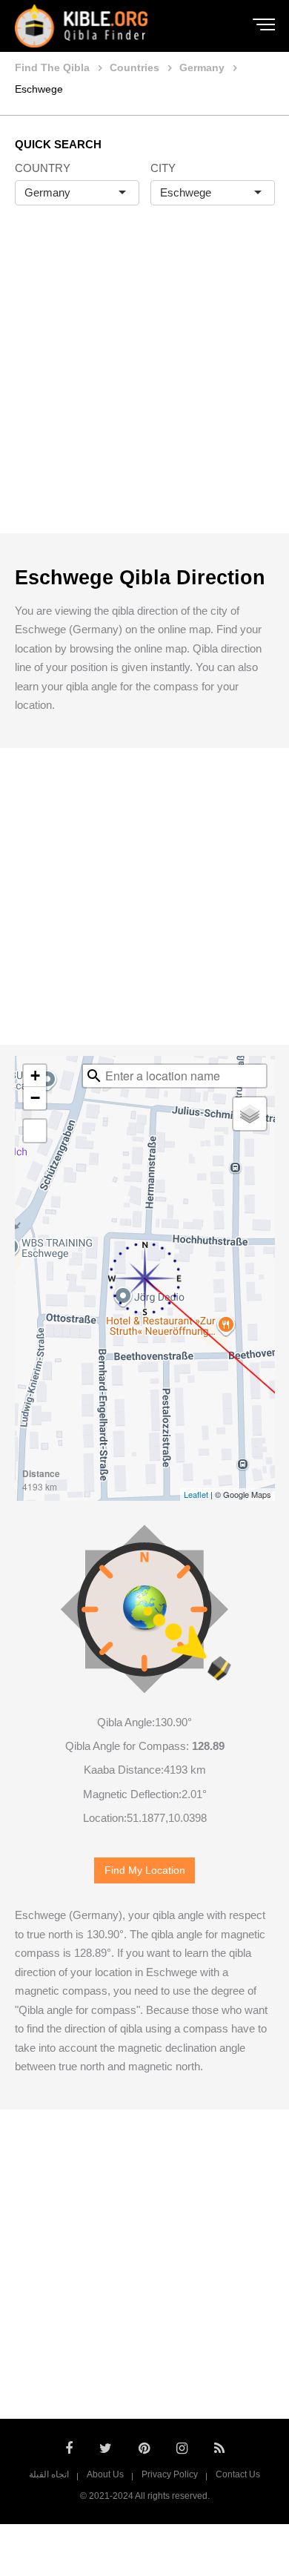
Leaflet (196, 1494)
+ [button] (35, 1076)
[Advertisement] (144, 385)
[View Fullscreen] (35, 1131)
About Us (105, 2474)
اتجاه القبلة (49, 2474)
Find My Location (145, 1870)
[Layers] (250, 1114)
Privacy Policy (170, 2474)
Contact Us (238, 2474)
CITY (163, 168)
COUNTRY (43, 168)
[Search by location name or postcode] (94, 1076)
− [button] (35, 1098)
